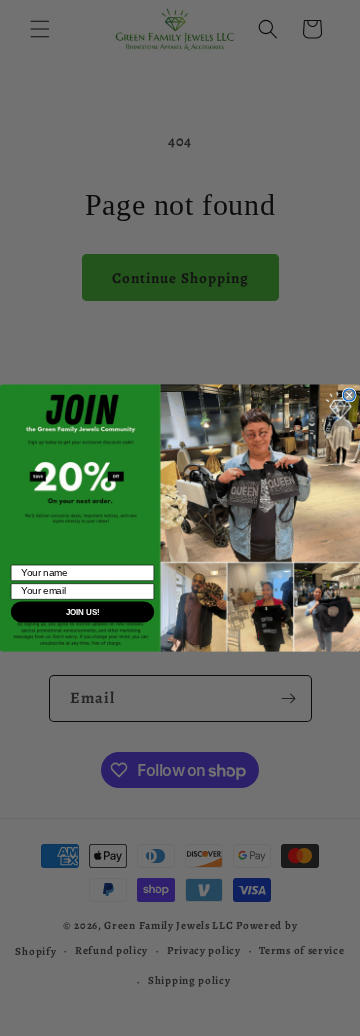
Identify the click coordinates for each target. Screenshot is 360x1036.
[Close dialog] (349, 395)
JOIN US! (83, 611)
